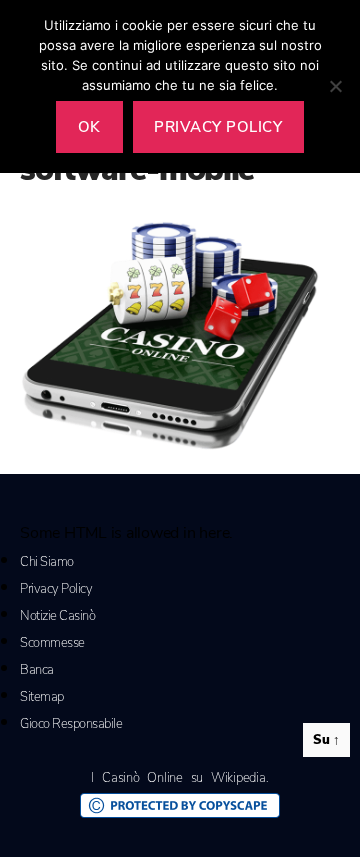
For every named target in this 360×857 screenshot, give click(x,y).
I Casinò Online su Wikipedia (178, 778)
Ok (89, 127)
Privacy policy (218, 127)
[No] (335, 86)
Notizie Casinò (57, 616)
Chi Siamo (47, 562)
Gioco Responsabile (71, 724)
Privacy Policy (56, 589)
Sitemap (42, 697)
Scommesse (52, 643)
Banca (37, 670)
